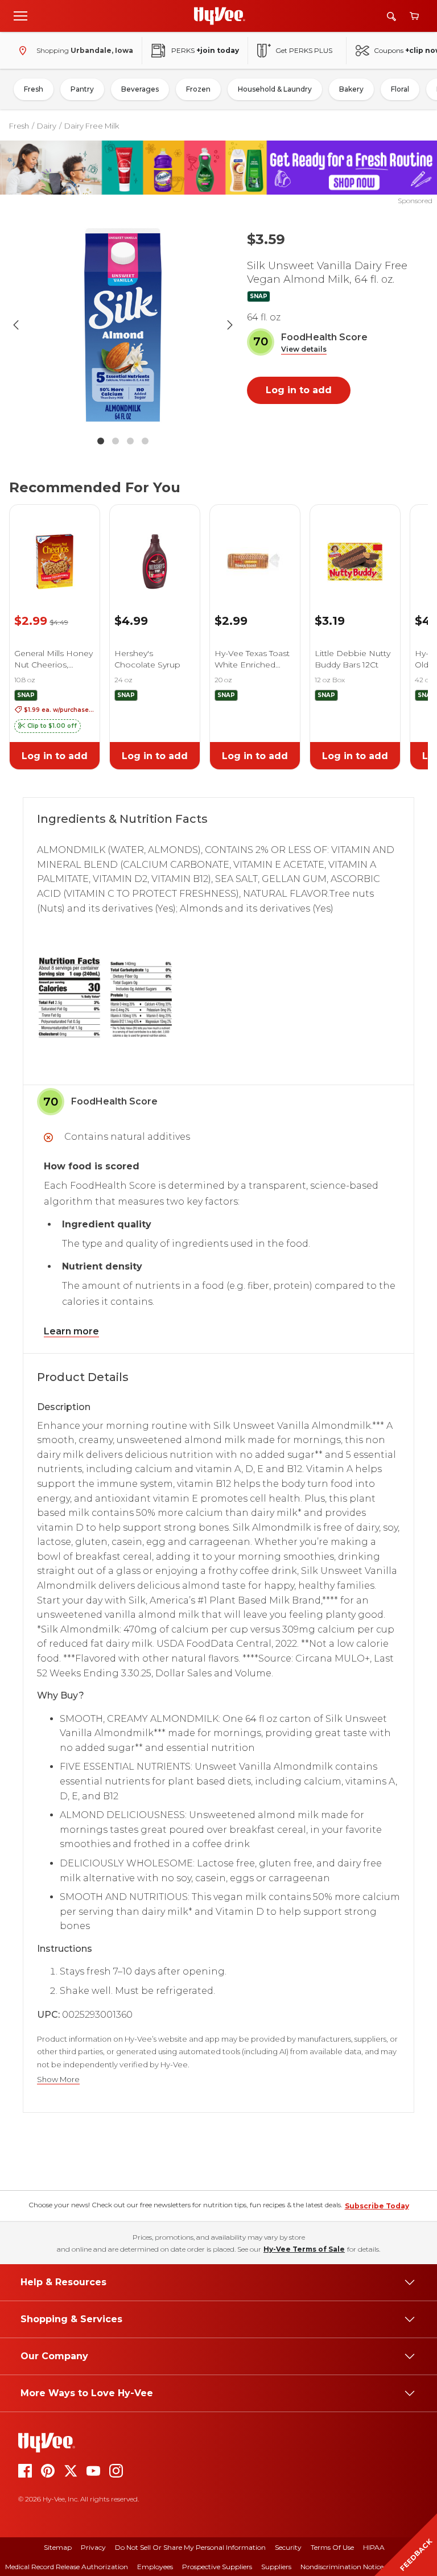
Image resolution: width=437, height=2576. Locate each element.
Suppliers (276, 2567)
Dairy (47, 126)
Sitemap (58, 2547)
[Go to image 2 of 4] (116, 441)
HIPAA (374, 2547)
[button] (304, 350)
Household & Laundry (275, 89)
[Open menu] (20, 15)
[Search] (391, 16)
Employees (155, 2567)
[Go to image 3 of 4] (130, 441)
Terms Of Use (332, 2547)
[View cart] (414, 16)
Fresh (34, 89)
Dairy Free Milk (92, 126)
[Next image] (230, 325)
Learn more (71, 1331)
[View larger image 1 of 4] (123, 325)
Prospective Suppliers (217, 2567)
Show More (58, 2080)
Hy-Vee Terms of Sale (304, 2249)
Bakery (351, 89)
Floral (400, 89)
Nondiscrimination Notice (342, 2567)
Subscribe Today (377, 2206)
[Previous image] (16, 325)
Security (288, 2547)
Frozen (198, 89)
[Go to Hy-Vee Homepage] (220, 16)
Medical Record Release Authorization (67, 2567)
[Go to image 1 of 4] (101, 441)
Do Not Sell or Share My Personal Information (190, 2547)
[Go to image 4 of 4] (145, 441)
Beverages (140, 89)
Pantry (82, 89)
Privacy (93, 2547)
